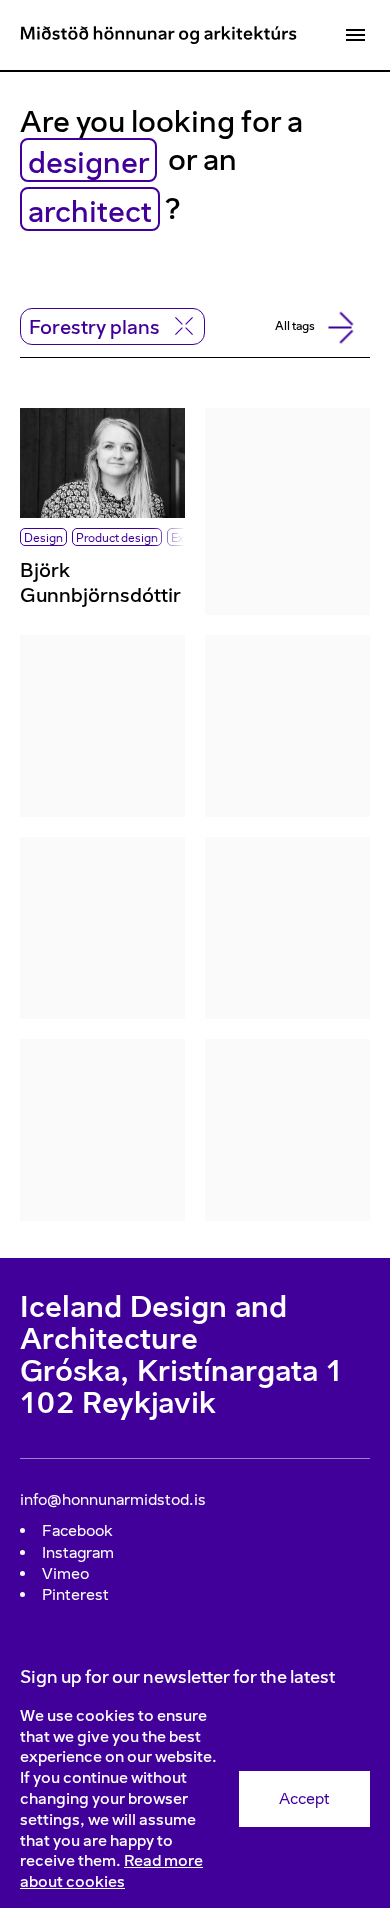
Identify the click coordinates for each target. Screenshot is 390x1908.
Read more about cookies (111, 1871)
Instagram (78, 1552)
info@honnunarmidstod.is (113, 1499)
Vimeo (65, 1573)
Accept (304, 1798)
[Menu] (355, 35)
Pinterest (75, 1594)
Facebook (77, 1530)
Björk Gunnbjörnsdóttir (100, 582)
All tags (295, 326)
